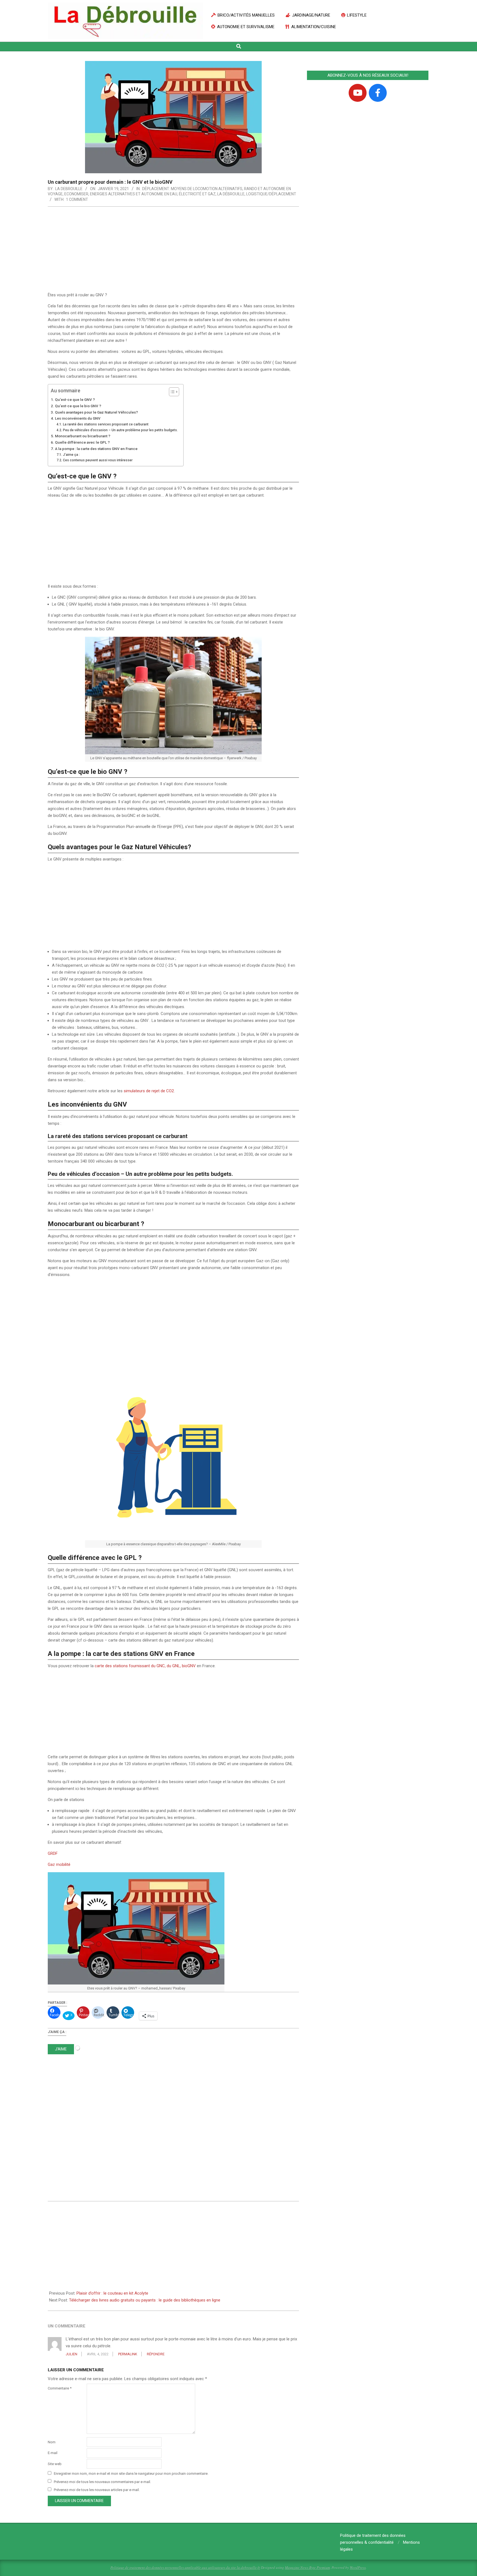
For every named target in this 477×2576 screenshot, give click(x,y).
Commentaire (60, 2388)
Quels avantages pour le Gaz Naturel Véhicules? (96, 412)
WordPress (358, 2567)
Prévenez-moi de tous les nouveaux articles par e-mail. (97, 2490)
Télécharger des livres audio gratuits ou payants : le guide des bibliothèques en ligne (145, 2300)
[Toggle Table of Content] (171, 392)
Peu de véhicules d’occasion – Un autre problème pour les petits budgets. (120, 430)
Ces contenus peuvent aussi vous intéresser (98, 460)
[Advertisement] (173, 251)
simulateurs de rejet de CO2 (149, 1091)
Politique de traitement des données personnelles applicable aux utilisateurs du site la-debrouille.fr (185, 2567)
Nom (52, 2442)
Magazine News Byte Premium (307, 2567)
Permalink (128, 2354)
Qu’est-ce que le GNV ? (75, 399)
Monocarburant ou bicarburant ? (83, 436)
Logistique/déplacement (271, 194)
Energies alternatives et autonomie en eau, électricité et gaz (153, 194)
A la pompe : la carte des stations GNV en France (96, 449)
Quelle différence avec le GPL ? (82, 442)
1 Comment (77, 199)
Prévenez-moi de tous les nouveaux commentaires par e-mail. (102, 2482)
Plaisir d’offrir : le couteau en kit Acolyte (112, 2293)
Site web (55, 2464)
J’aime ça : (71, 455)
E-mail (53, 2453)
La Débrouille (231, 194)
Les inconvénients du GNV (78, 418)
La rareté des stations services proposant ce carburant (106, 424)
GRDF (53, 1853)
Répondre (156, 2354)
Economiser (76, 194)
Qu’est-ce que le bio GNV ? (78, 406)
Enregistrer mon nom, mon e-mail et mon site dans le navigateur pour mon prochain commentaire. (131, 2474)
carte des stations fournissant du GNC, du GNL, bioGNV (145, 1666)
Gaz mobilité (59, 1864)
